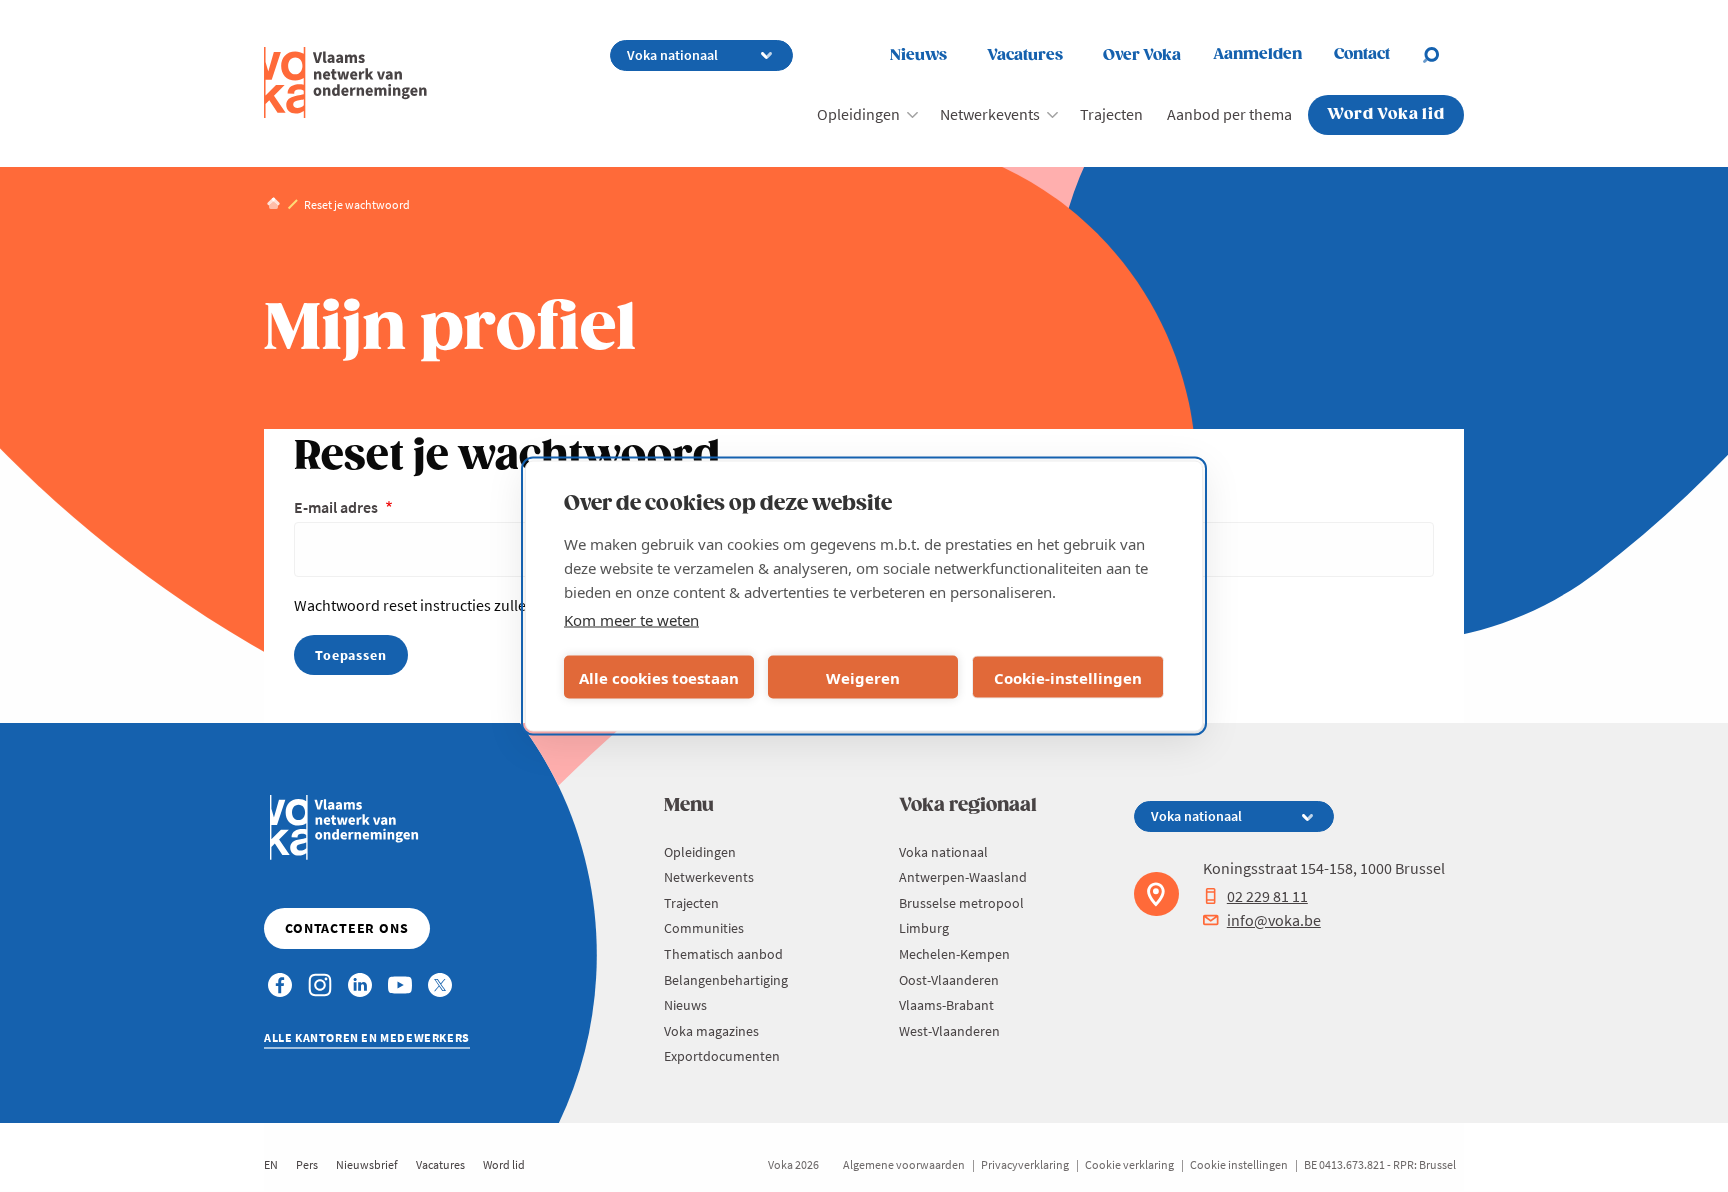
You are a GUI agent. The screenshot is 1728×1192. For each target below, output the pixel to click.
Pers (307, 1164)
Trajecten (1111, 114)
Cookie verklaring (1129, 1164)
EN (271, 1164)
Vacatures (1025, 55)
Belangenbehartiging (726, 980)
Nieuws (918, 55)
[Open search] (1443, 55)
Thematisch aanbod (723, 954)
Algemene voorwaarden (904, 1164)
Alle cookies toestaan (659, 677)
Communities (704, 928)
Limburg (924, 928)
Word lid (504, 1164)
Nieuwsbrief (367, 1164)
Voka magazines (711, 1031)
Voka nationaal (943, 852)
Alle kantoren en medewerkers (367, 1037)
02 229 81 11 (1267, 896)
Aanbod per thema (1229, 114)
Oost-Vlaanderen (949, 980)
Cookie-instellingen (1068, 677)
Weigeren (863, 677)
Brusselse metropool (961, 903)
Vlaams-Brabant (946, 1005)
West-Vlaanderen (949, 1031)
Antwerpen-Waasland (963, 877)
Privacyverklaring (1025, 1164)
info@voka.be (1274, 920)
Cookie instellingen (1239, 1164)
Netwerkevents (990, 114)
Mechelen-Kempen (954, 954)
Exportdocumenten (722, 1056)
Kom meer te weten (631, 620)
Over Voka (1142, 55)
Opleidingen (858, 114)
